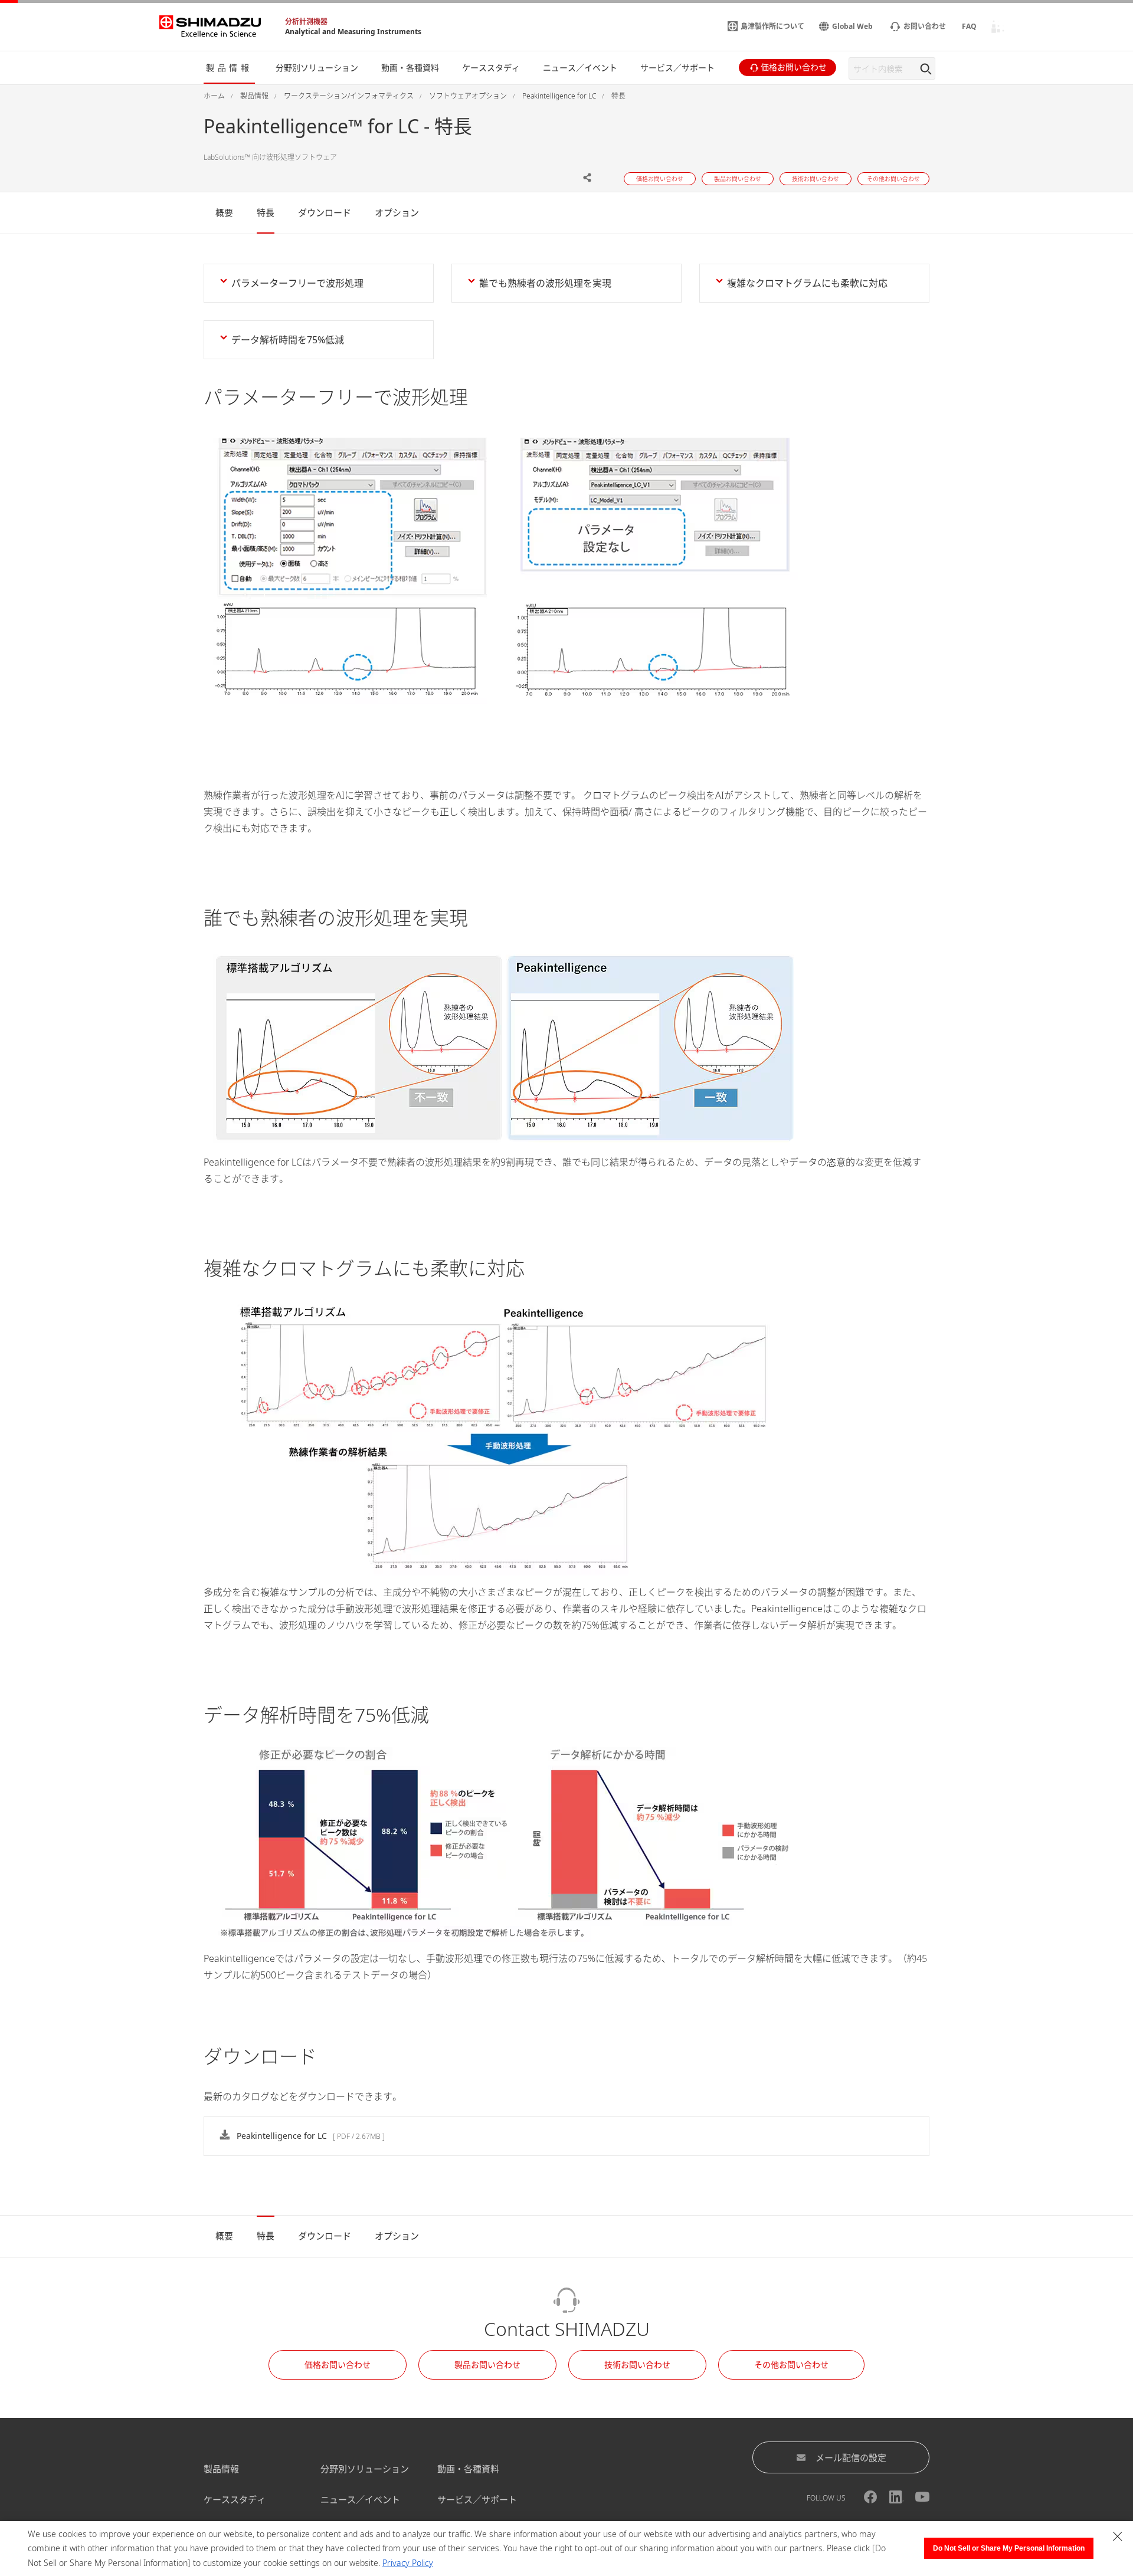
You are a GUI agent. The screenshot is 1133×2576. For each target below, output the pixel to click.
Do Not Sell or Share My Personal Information (1009, 2548)
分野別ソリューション (365, 2469)
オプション (397, 212)
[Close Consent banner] (1118, 2536)
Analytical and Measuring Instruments (353, 32)
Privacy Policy (408, 2563)
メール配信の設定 (851, 2457)
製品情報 (221, 2469)
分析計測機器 (306, 22)
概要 (224, 212)
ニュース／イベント (360, 2499)
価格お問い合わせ (338, 2365)
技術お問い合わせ (637, 2365)
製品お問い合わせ (487, 2365)
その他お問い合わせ (791, 2365)
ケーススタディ (235, 2499)
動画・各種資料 (468, 2469)
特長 (266, 212)
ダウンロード (325, 212)
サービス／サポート (477, 2499)
